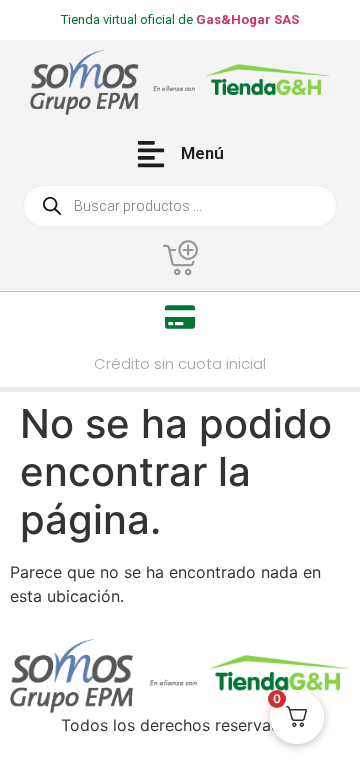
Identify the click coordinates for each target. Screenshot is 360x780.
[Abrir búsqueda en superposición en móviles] (180, 206)
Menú (202, 153)
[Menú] (151, 154)
